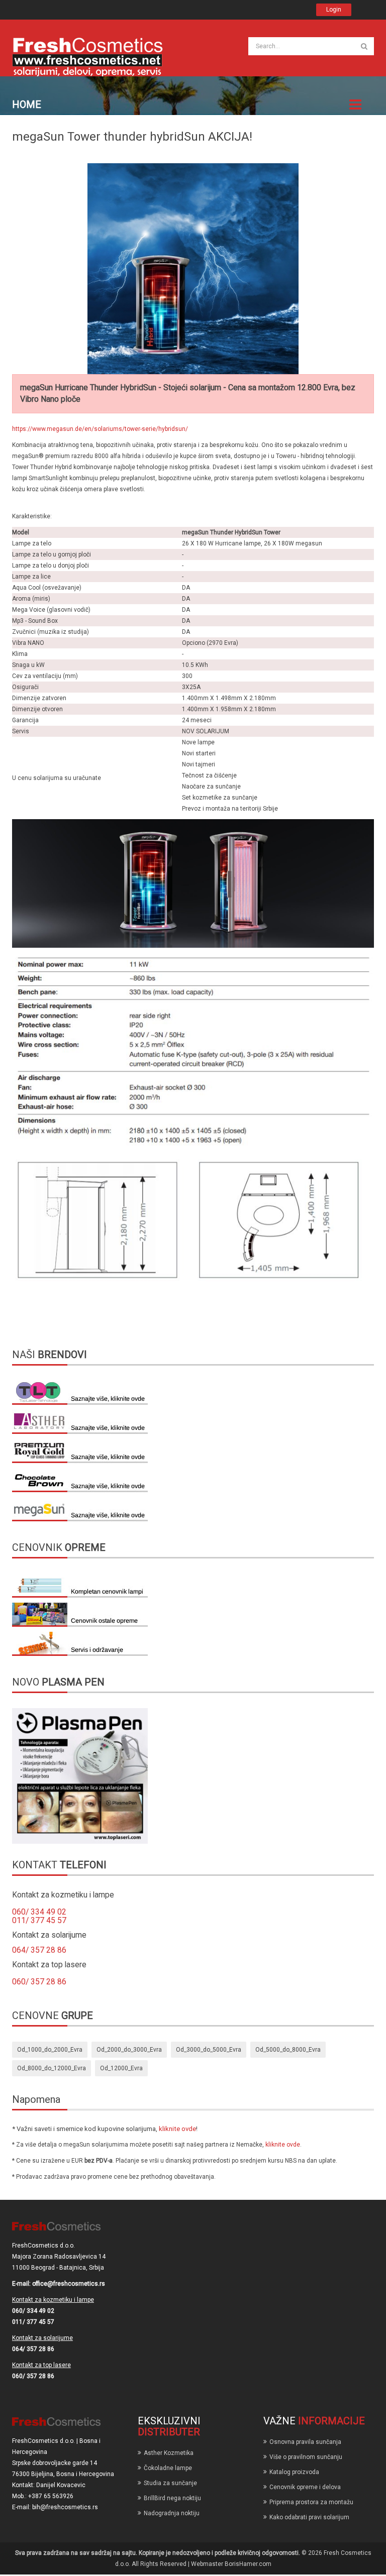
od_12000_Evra (121, 2068)
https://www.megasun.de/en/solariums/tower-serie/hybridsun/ (100, 429)
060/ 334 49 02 (39, 1912)
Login (334, 10)
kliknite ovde (177, 2129)
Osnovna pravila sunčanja (305, 2442)
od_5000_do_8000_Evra (288, 2050)
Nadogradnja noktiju (172, 2513)
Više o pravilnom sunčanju (306, 2457)
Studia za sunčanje (170, 2483)
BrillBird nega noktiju (172, 2498)
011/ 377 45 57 (39, 1921)
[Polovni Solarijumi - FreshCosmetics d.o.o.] (87, 56)
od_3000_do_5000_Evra (209, 2050)
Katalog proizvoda (294, 2472)
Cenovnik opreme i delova (305, 2487)
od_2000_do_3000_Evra (129, 2050)
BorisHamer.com (248, 2564)
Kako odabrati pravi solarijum (309, 2517)
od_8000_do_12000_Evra (52, 2068)
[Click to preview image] (193, 269)
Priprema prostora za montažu (311, 2502)
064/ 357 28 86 (39, 1950)
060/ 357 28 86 (39, 1982)
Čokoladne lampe (168, 2468)
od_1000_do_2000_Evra (50, 2050)
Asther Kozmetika (169, 2453)
